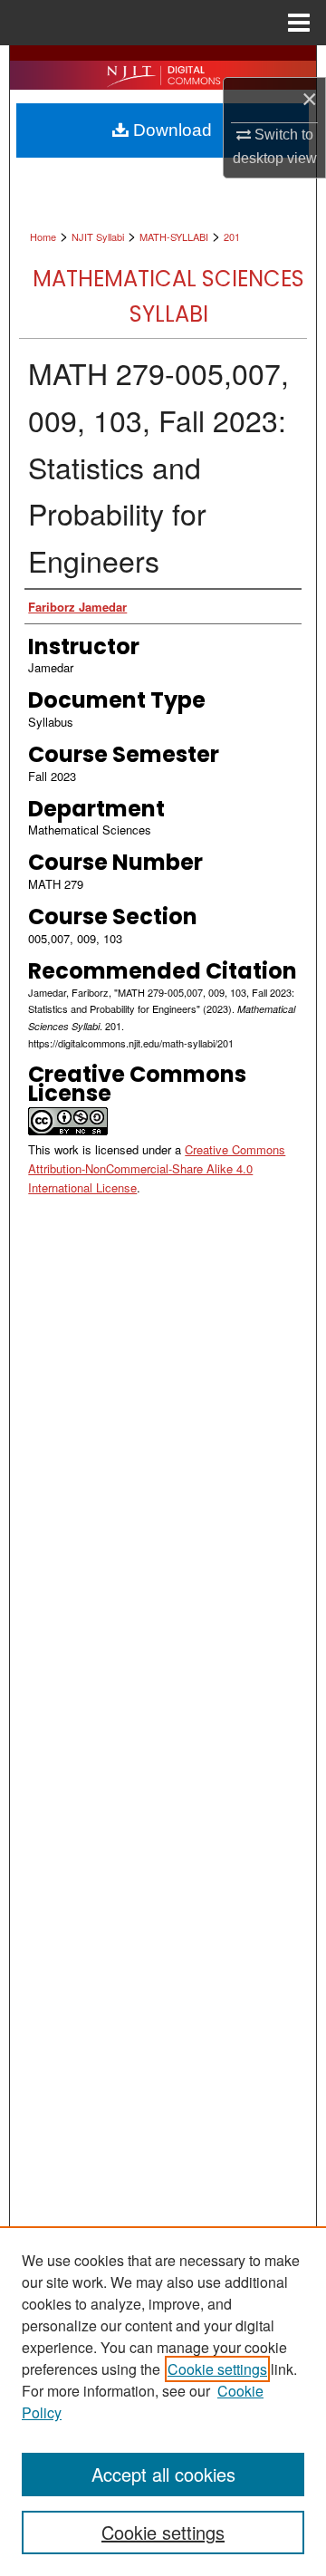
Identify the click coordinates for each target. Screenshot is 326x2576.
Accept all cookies (163, 2474)
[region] (163, 2401)
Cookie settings (217, 2369)
